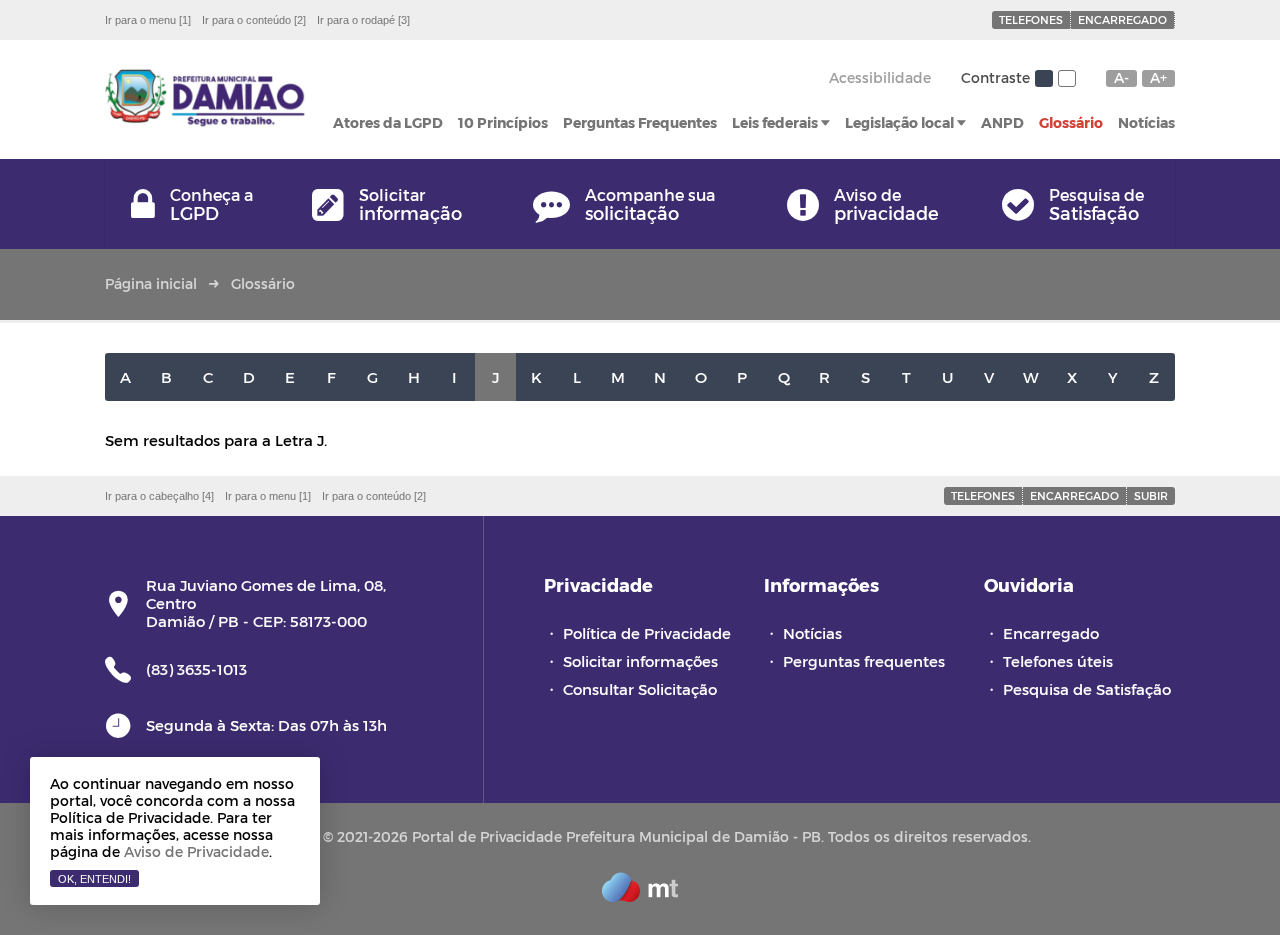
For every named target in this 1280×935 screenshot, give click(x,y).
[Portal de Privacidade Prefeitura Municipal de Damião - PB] (205, 99)
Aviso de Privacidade (196, 851)
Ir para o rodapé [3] (363, 20)
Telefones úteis (1058, 661)
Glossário (1071, 122)
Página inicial (151, 283)
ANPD (1002, 122)
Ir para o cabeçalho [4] (159, 496)
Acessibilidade (880, 77)
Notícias (1146, 122)
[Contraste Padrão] (1044, 78)
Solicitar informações (640, 661)
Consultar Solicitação (640, 689)
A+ (1158, 78)
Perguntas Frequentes (640, 122)
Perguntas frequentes (864, 661)
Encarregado (1122, 19)
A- (1121, 78)
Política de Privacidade (647, 633)
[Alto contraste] (1067, 78)
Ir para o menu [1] (148, 20)
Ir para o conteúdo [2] (254, 20)
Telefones (1031, 19)
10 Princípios (503, 122)
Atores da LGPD (388, 122)
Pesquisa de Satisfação (1087, 689)
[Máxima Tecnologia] (640, 896)
